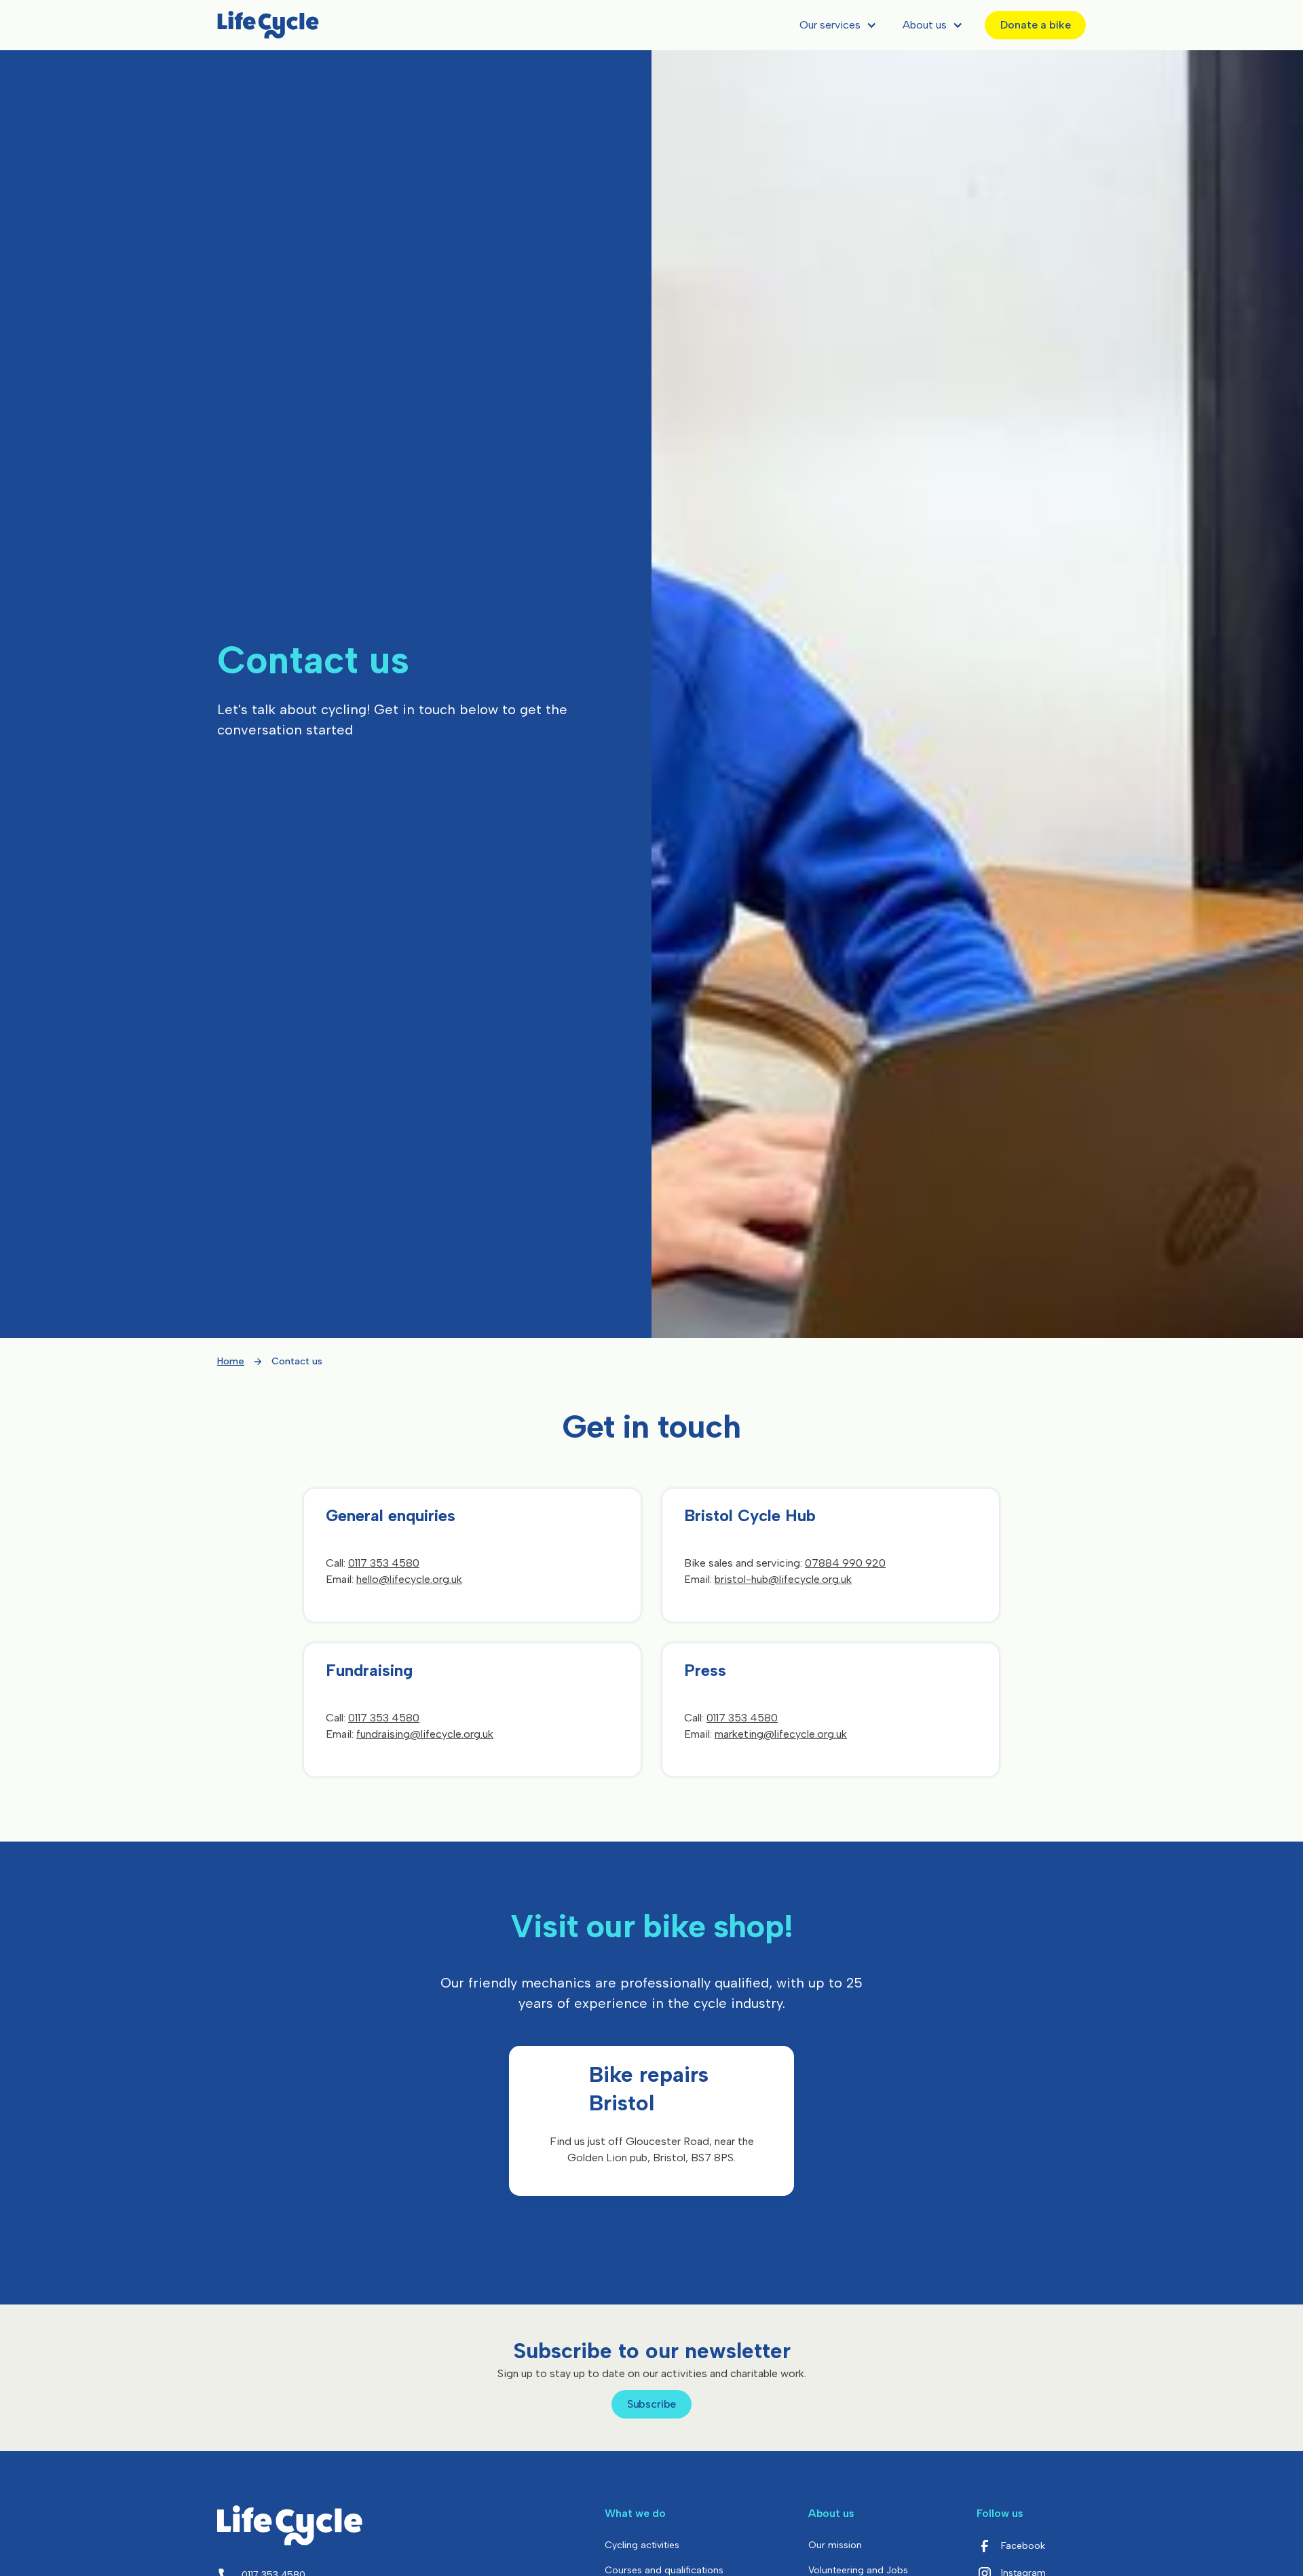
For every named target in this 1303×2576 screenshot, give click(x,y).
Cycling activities (642, 2545)
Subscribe (652, 2404)
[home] (268, 25)
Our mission (835, 2545)
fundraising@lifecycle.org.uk (425, 1734)
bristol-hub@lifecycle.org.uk (783, 1579)
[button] (835, 25)
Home (231, 1361)
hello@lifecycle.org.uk (409, 1579)
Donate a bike (1036, 25)
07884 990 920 (845, 1563)
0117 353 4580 (384, 1563)
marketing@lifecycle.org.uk (781, 1734)
